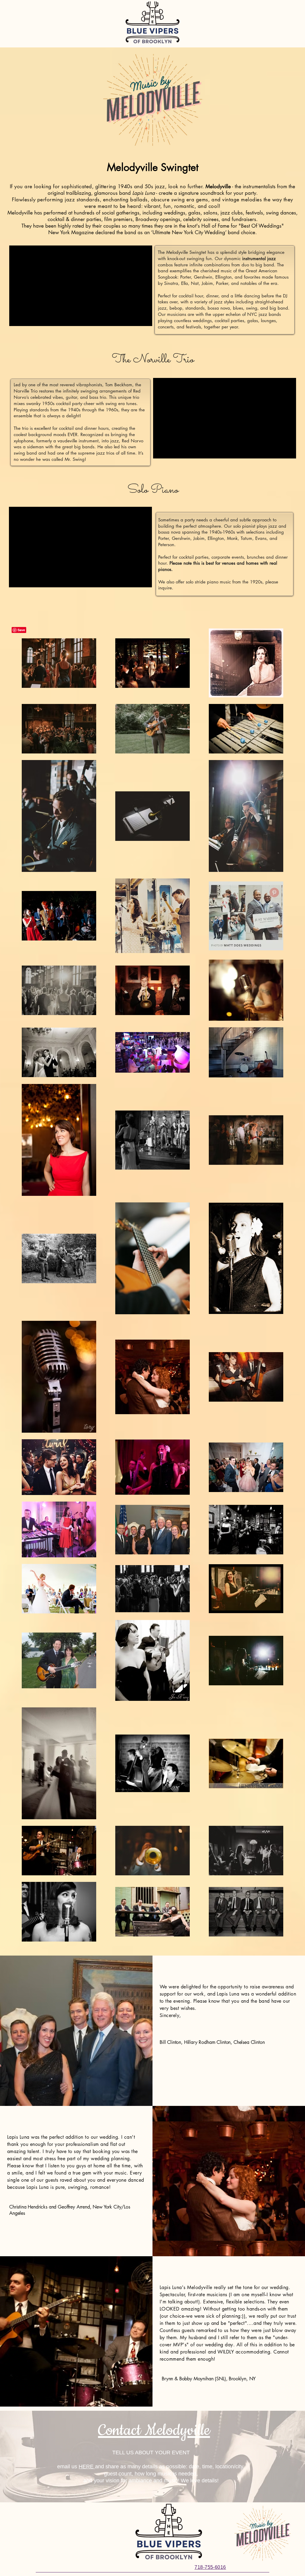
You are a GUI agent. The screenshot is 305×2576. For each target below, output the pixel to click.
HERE (87, 2467)
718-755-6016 (210, 2567)
